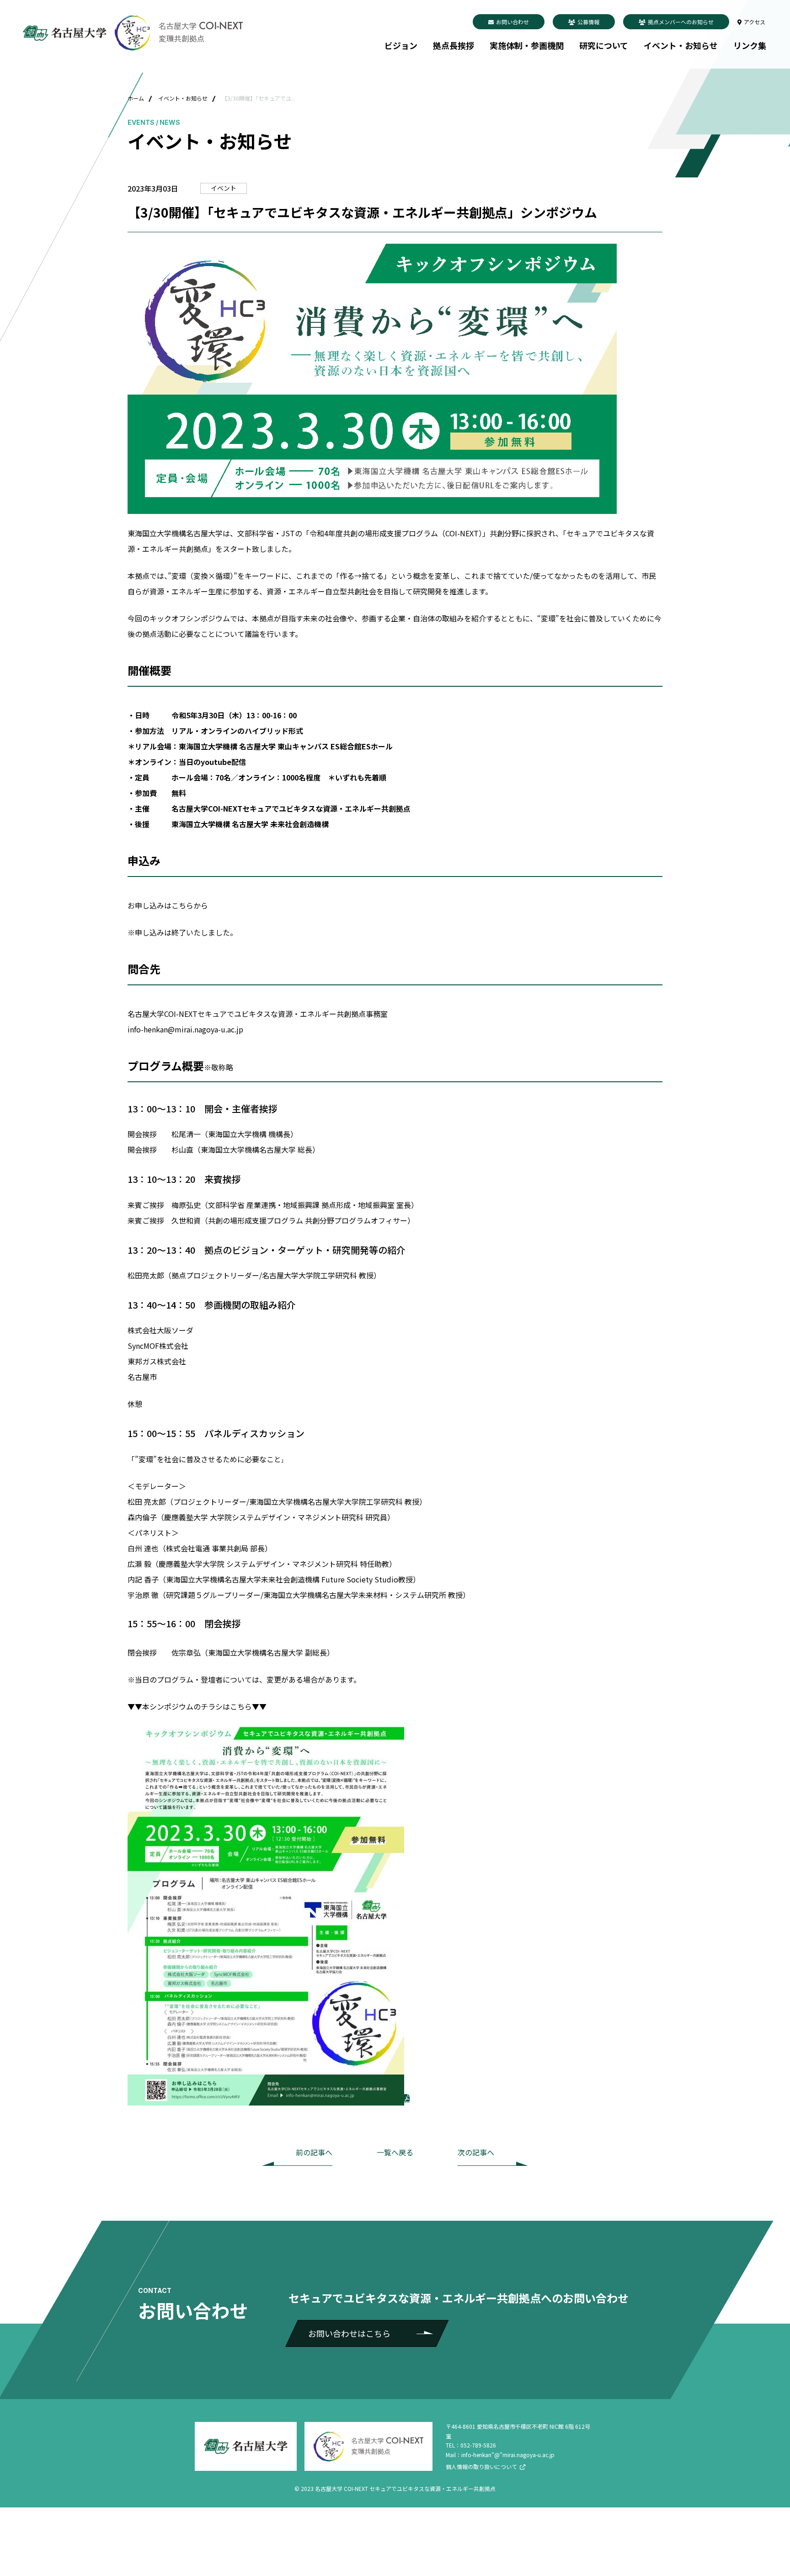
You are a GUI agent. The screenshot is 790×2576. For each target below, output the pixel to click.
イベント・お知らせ (681, 45)
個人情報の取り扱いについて (481, 2466)
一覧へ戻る (395, 2152)
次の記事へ (476, 2152)
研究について (604, 45)
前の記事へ (314, 2152)
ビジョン (401, 45)
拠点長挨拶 (454, 45)
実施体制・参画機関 (527, 45)
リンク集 (750, 45)
